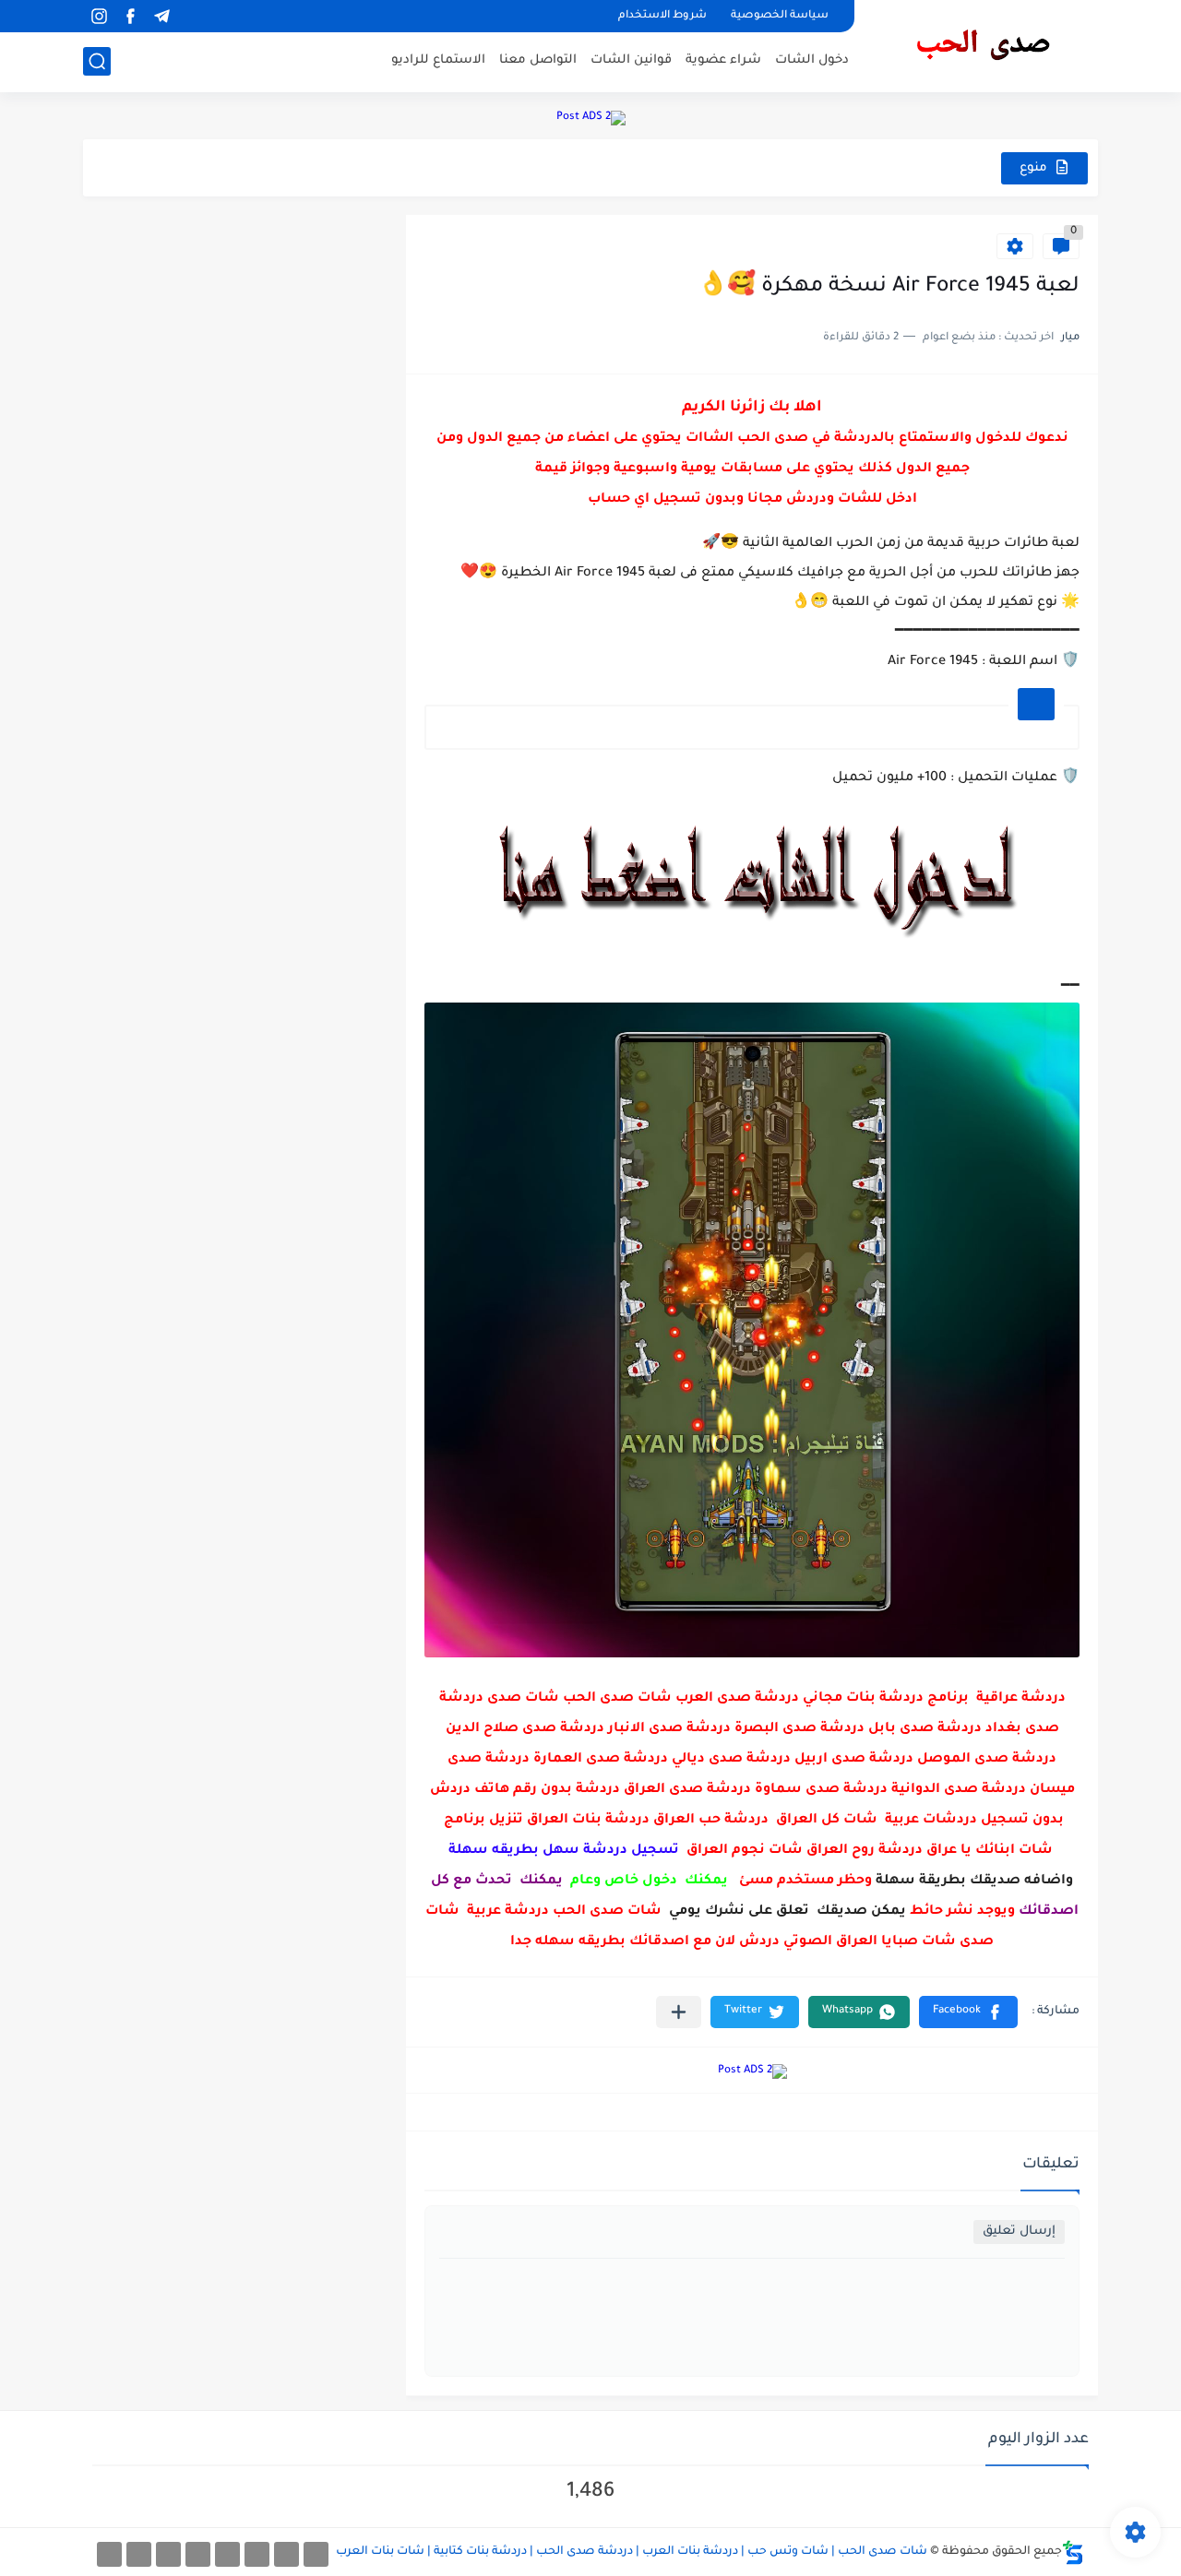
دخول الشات (812, 60)
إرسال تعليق (1019, 2232)
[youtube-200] (198, 2554)
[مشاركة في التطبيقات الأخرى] (679, 2012)
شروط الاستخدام (662, 16)
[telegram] (161, 16)
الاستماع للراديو (438, 60)
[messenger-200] (286, 2554)
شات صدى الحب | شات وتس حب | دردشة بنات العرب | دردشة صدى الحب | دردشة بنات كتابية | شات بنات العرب (632, 2552)
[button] (968, 2012)
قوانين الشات (631, 60)
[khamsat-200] (109, 2554)
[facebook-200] (316, 2554)
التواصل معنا (538, 60)
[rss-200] (227, 2554)
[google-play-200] (168, 2554)
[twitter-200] (257, 2554)
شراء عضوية (723, 60)
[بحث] (97, 61)
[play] (193, 16)
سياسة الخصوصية (780, 16)
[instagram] (99, 16)
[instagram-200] (139, 2554)
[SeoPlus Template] (1073, 2552)
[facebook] (130, 16)
